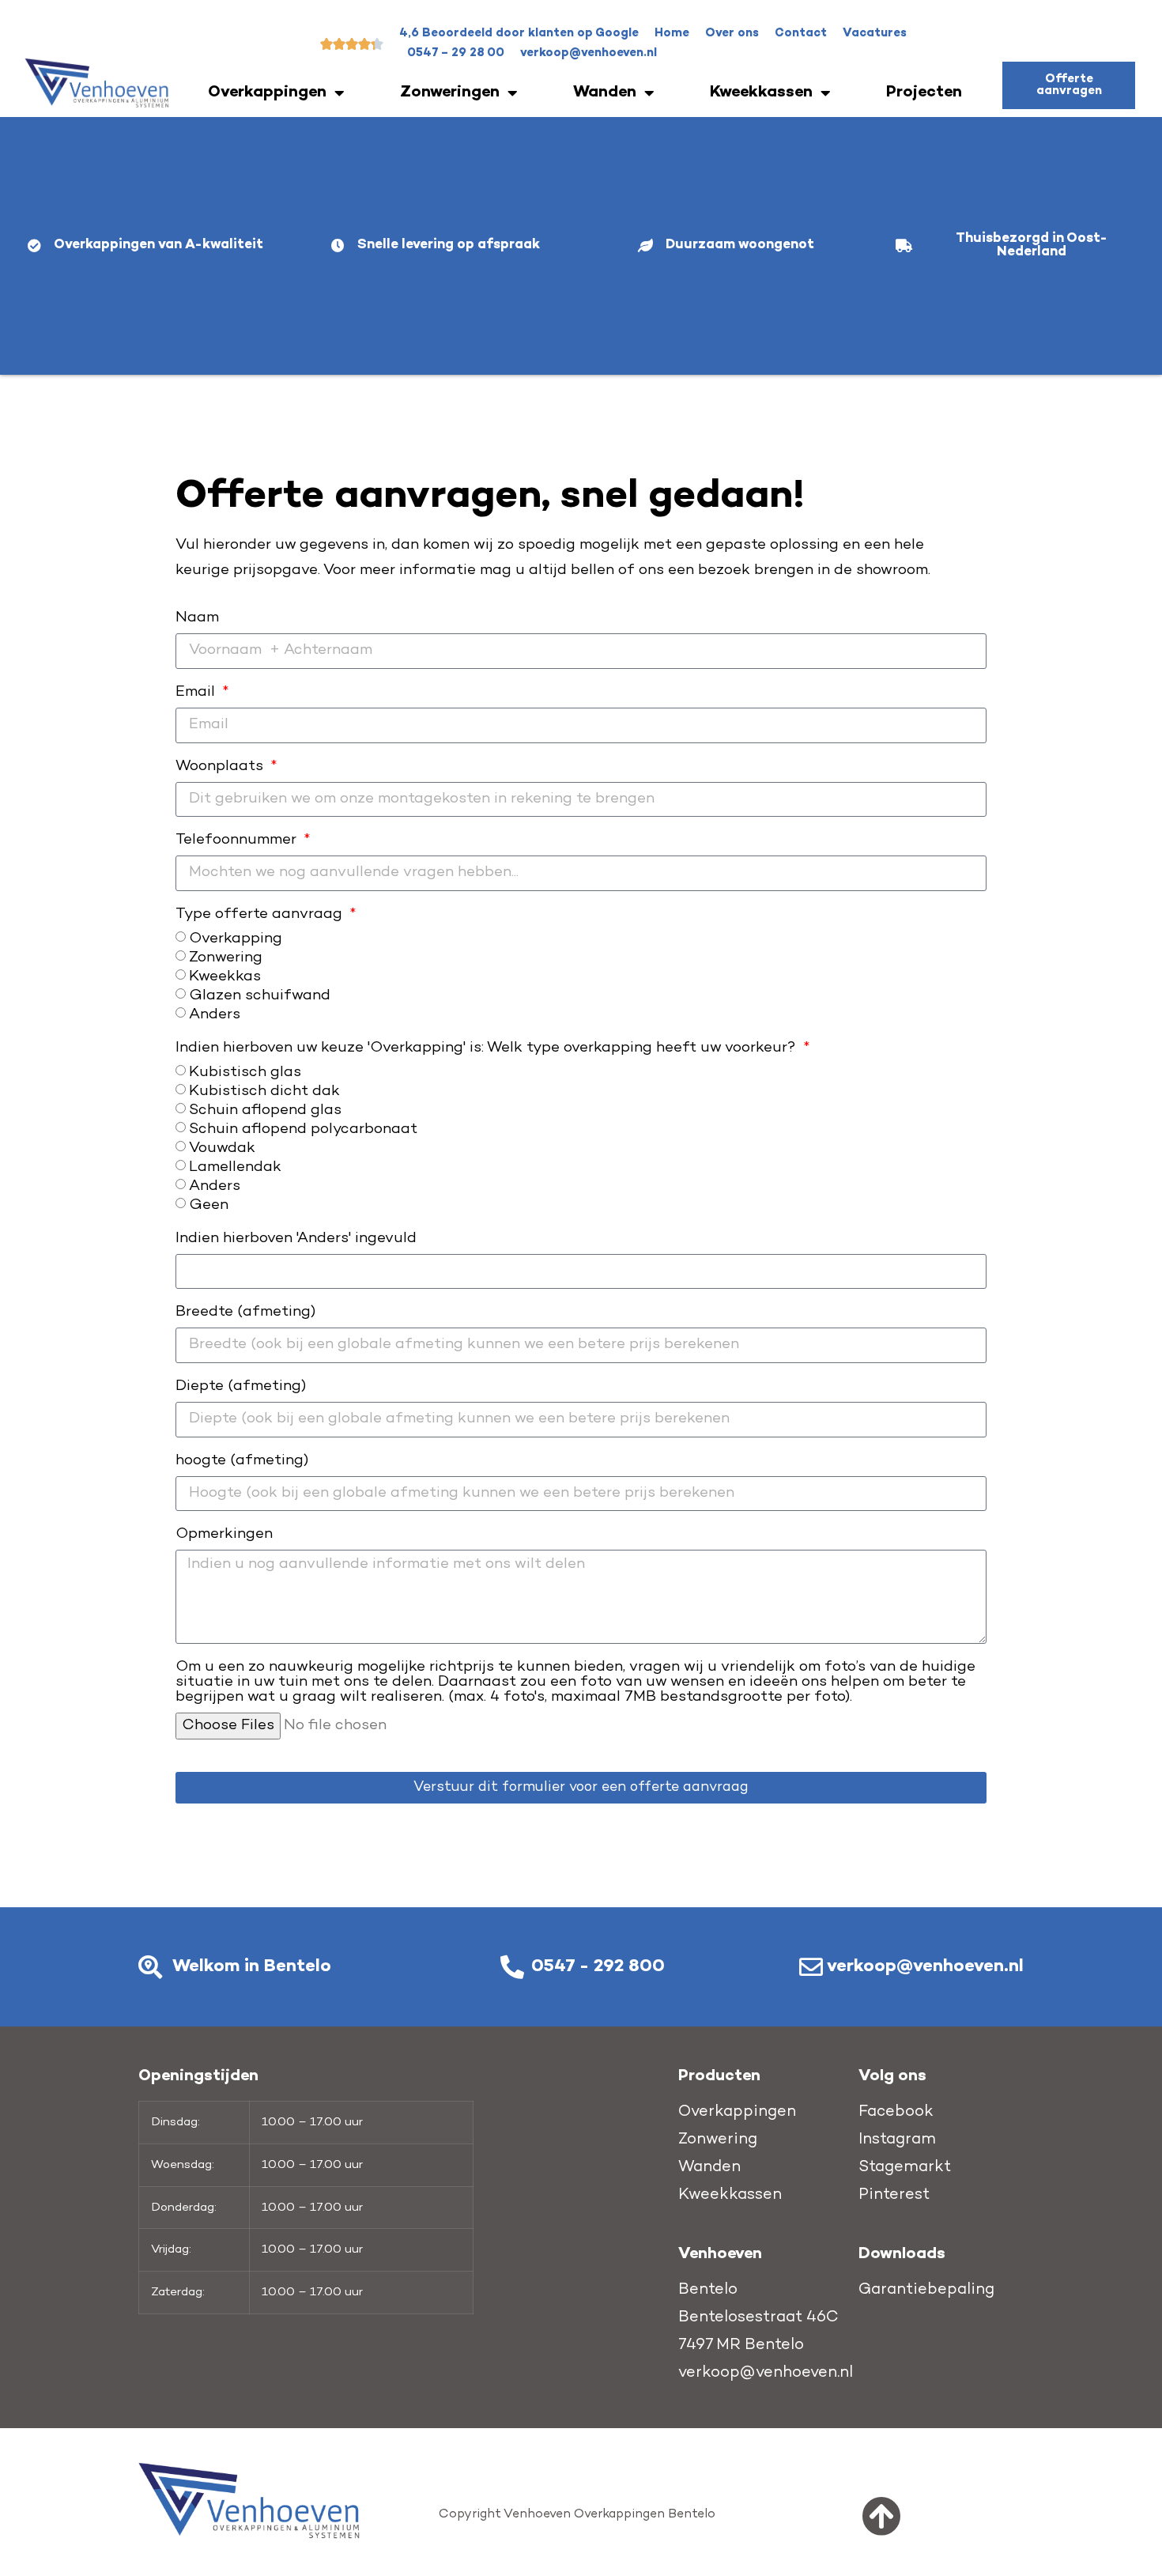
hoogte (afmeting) (242, 1461)
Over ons (732, 33)
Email (197, 693)
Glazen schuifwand (260, 995)
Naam (197, 618)
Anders (215, 1014)
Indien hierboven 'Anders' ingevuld (296, 1239)
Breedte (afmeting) (245, 1313)
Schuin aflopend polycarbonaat (303, 1129)
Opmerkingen (224, 1535)
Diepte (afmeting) (241, 1387)
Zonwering (226, 957)
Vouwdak (222, 1148)
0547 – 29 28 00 (456, 53)
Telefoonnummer (238, 840)
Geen (209, 1205)
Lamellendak (235, 1167)
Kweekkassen (761, 93)
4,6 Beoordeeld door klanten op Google (519, 33)
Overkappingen (267, 93)
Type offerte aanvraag (261, 915)
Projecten (924, 93)
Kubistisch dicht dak (264, 1091)
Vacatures (875, 33)
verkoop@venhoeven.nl (589, 53)
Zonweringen (450, 93)
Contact (801, 33)
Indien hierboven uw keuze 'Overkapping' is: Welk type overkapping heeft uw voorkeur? (488, 1048)
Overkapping (236, 938)
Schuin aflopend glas (265, 1110)
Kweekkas (225, 976)
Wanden (605, 93)
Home (672, 33)
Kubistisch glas (245, 1072)
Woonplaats (221, 767)
